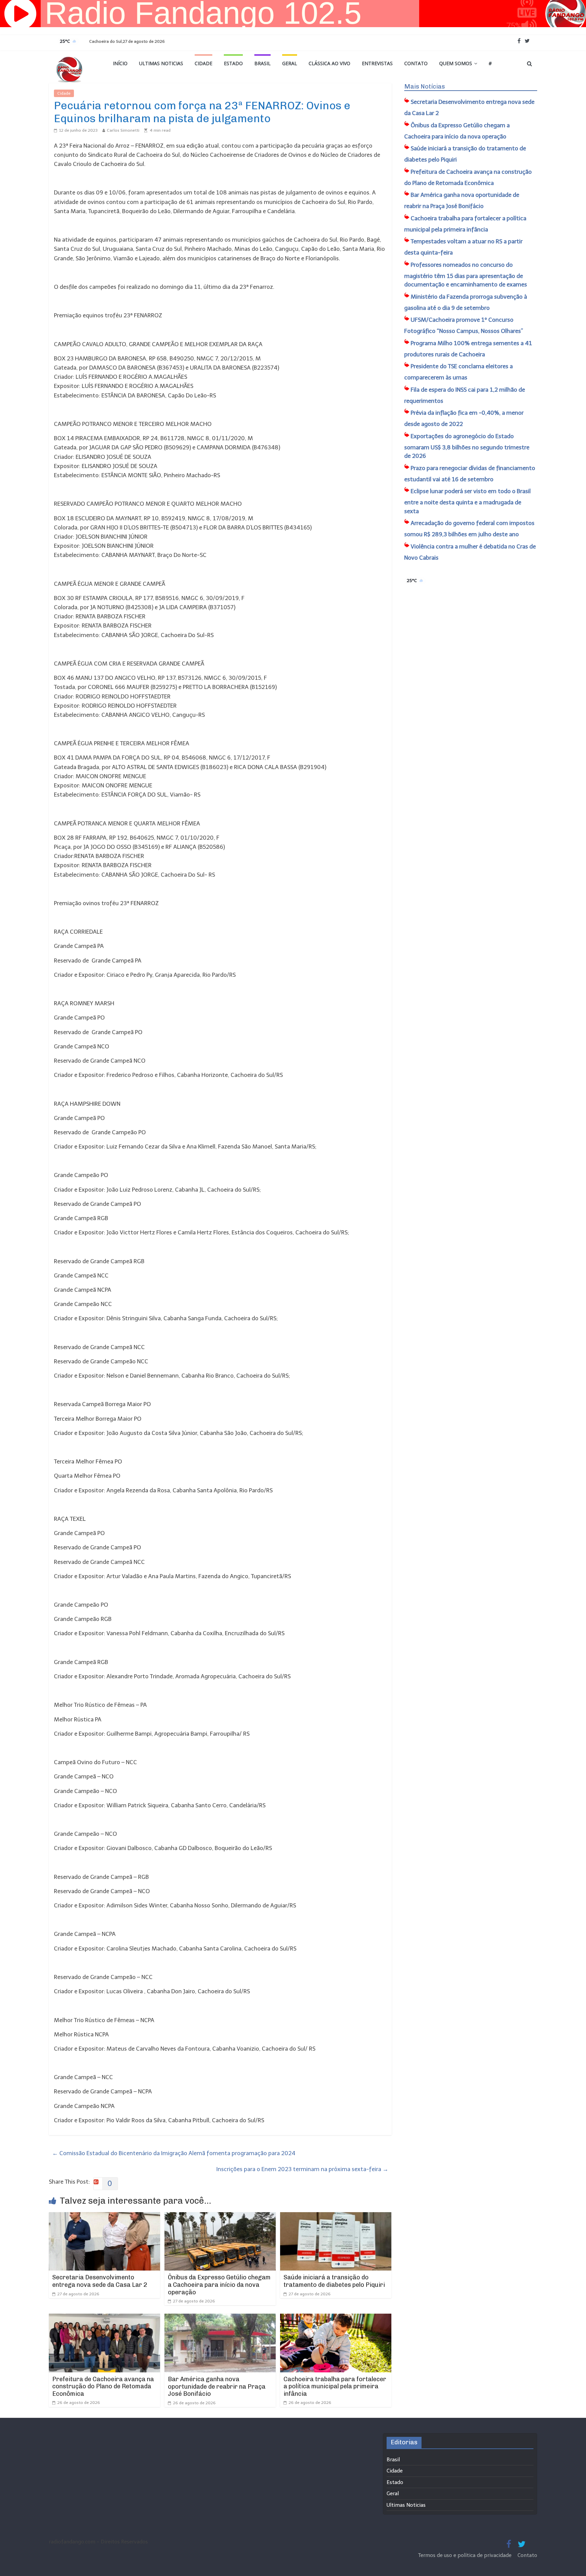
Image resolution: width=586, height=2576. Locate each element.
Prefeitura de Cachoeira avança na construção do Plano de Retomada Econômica (103, 2386)
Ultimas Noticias (161, 63)
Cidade (203, 63)
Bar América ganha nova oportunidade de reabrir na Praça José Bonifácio (217, 2386)
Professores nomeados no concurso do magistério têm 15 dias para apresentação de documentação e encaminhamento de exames (466, 275)
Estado (233, 63)
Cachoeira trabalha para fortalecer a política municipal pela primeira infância (335, 2386)
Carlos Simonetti (123, 130)
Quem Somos (456, 63)
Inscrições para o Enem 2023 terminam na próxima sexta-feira (302, 2169)
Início (120, 63)
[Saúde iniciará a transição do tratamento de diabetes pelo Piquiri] (336, 2217)
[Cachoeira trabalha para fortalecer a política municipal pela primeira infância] (336, 2318)
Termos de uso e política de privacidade (465, 2555)
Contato (416, 63)
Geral (290, 63)
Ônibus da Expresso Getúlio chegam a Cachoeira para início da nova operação (219, 2285)
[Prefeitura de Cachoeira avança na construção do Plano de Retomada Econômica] (104, 2318)
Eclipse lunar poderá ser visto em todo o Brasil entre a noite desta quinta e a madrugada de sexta (467, 501)
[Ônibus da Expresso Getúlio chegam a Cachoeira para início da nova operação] (220, 2217)
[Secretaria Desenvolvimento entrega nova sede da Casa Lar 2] (104, 2217)
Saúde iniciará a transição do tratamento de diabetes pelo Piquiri (334, 2281)
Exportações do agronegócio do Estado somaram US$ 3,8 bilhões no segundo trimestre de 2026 (467, 446)
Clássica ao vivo (329, 63)
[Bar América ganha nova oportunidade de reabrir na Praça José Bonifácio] (220, 2318)
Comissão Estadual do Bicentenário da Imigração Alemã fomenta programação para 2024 (174, 2153)
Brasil (262, 63)
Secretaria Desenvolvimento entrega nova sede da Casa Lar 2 (100, 2281)
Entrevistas (377, 63)
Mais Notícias (425, 87)
